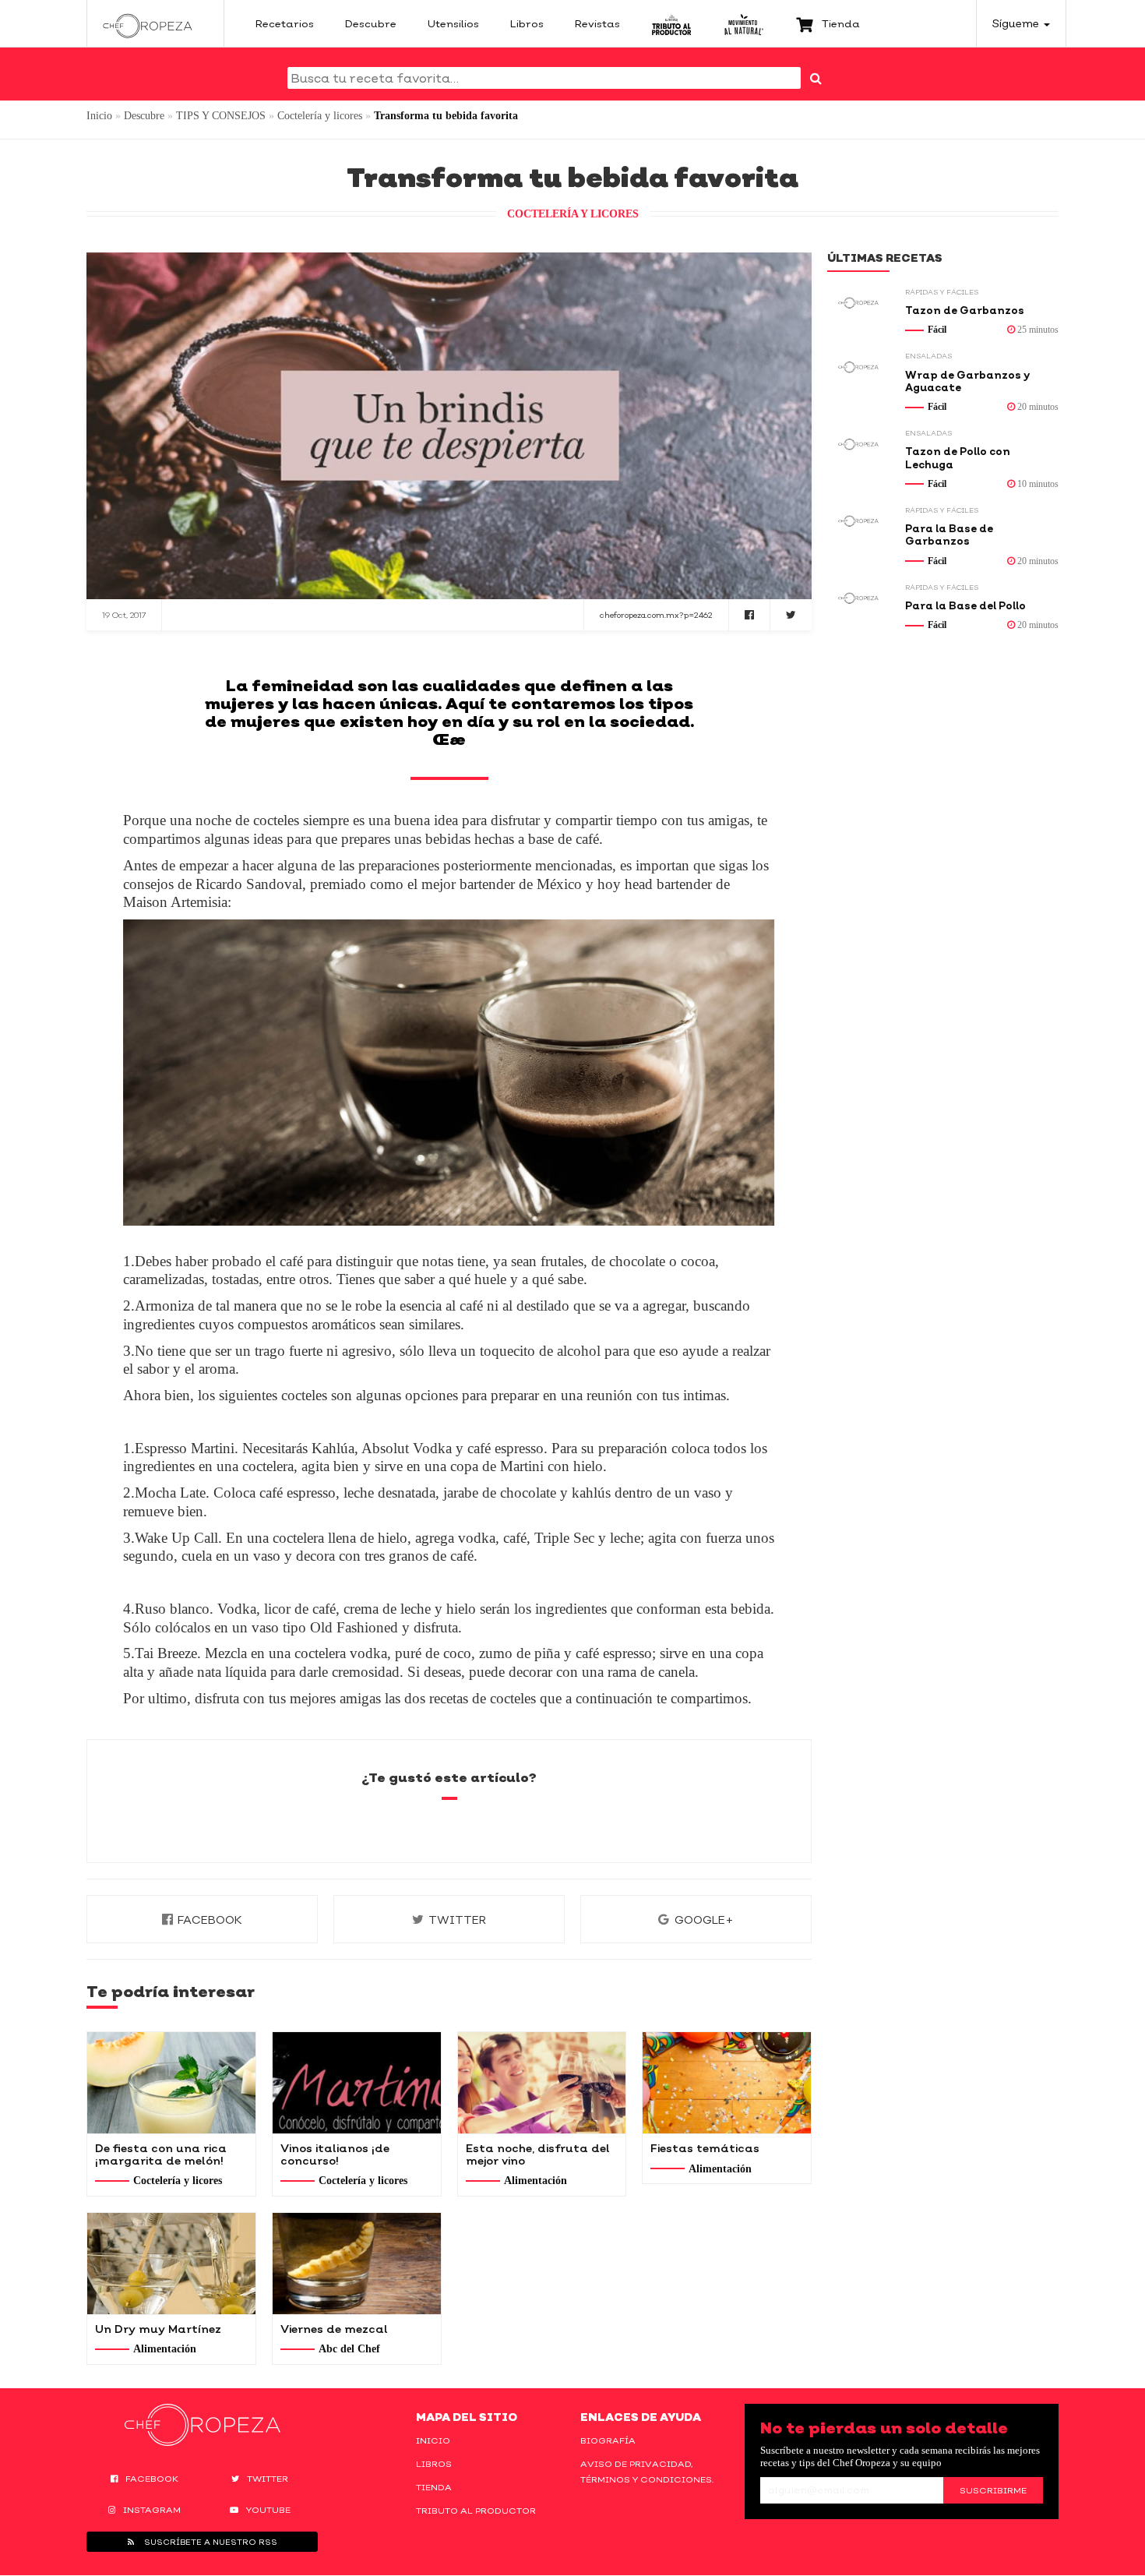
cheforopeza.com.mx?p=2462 (656, 615)
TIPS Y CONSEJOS (221, 116)
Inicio (99, 116)
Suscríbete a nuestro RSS (210, 2542)
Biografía (608, 2440)
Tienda (434, 2487)
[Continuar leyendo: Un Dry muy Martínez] (171, 2264)
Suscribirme (993, 2490)
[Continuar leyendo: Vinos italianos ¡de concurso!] (357, 2083)
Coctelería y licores (320, 116)
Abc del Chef (349, 2349)
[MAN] (743, 23)
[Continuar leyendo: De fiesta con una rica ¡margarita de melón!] (171, 2083)
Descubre (144, 116)
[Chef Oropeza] (148, 23)
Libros (434, 2464)
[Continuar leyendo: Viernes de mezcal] (357, 2264)
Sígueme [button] (1017, 23)
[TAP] (672, 23)
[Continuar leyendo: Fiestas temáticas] (727, 2083)
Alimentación (536, 2181)
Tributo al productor (476, 2511)
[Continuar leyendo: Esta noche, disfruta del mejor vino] (542, 2083)
